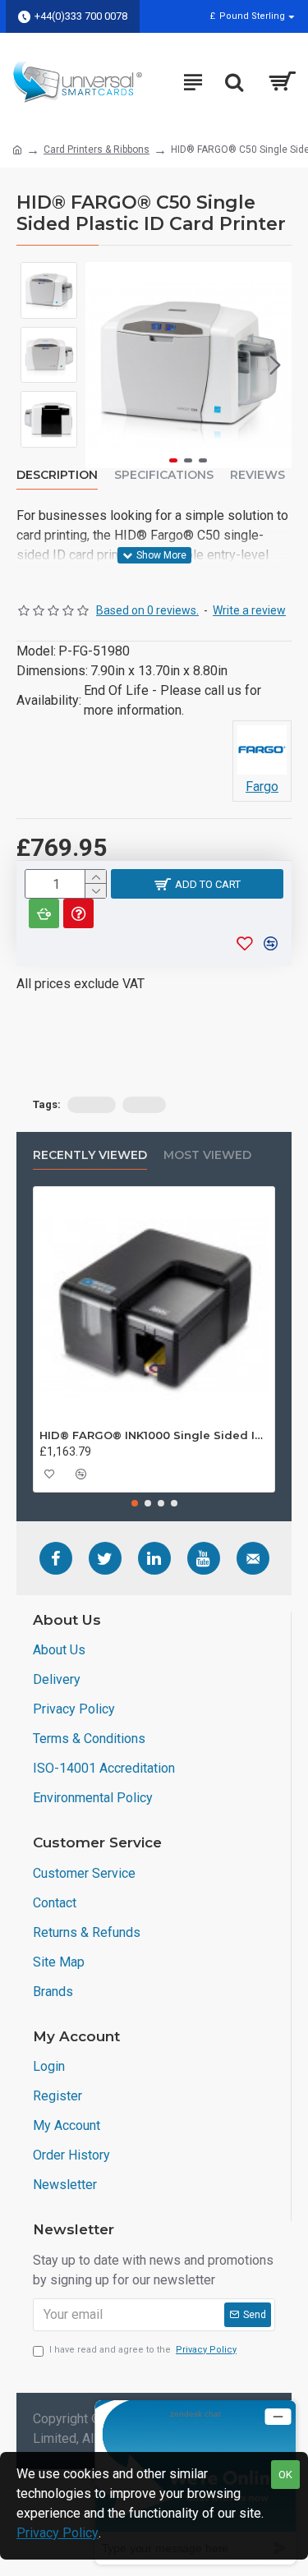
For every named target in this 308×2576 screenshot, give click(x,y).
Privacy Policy (57, 2533)
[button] (102, 365)
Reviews (257, 475)
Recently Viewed (90, 1155)
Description (57, 475)
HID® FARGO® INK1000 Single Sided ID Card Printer (154, 1435)
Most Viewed (207, 1155)
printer (144, 1104)
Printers (92, 1104)
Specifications (164, 475)
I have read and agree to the (143, 2350)
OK (285, 2475)
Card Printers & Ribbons (97, 149)
